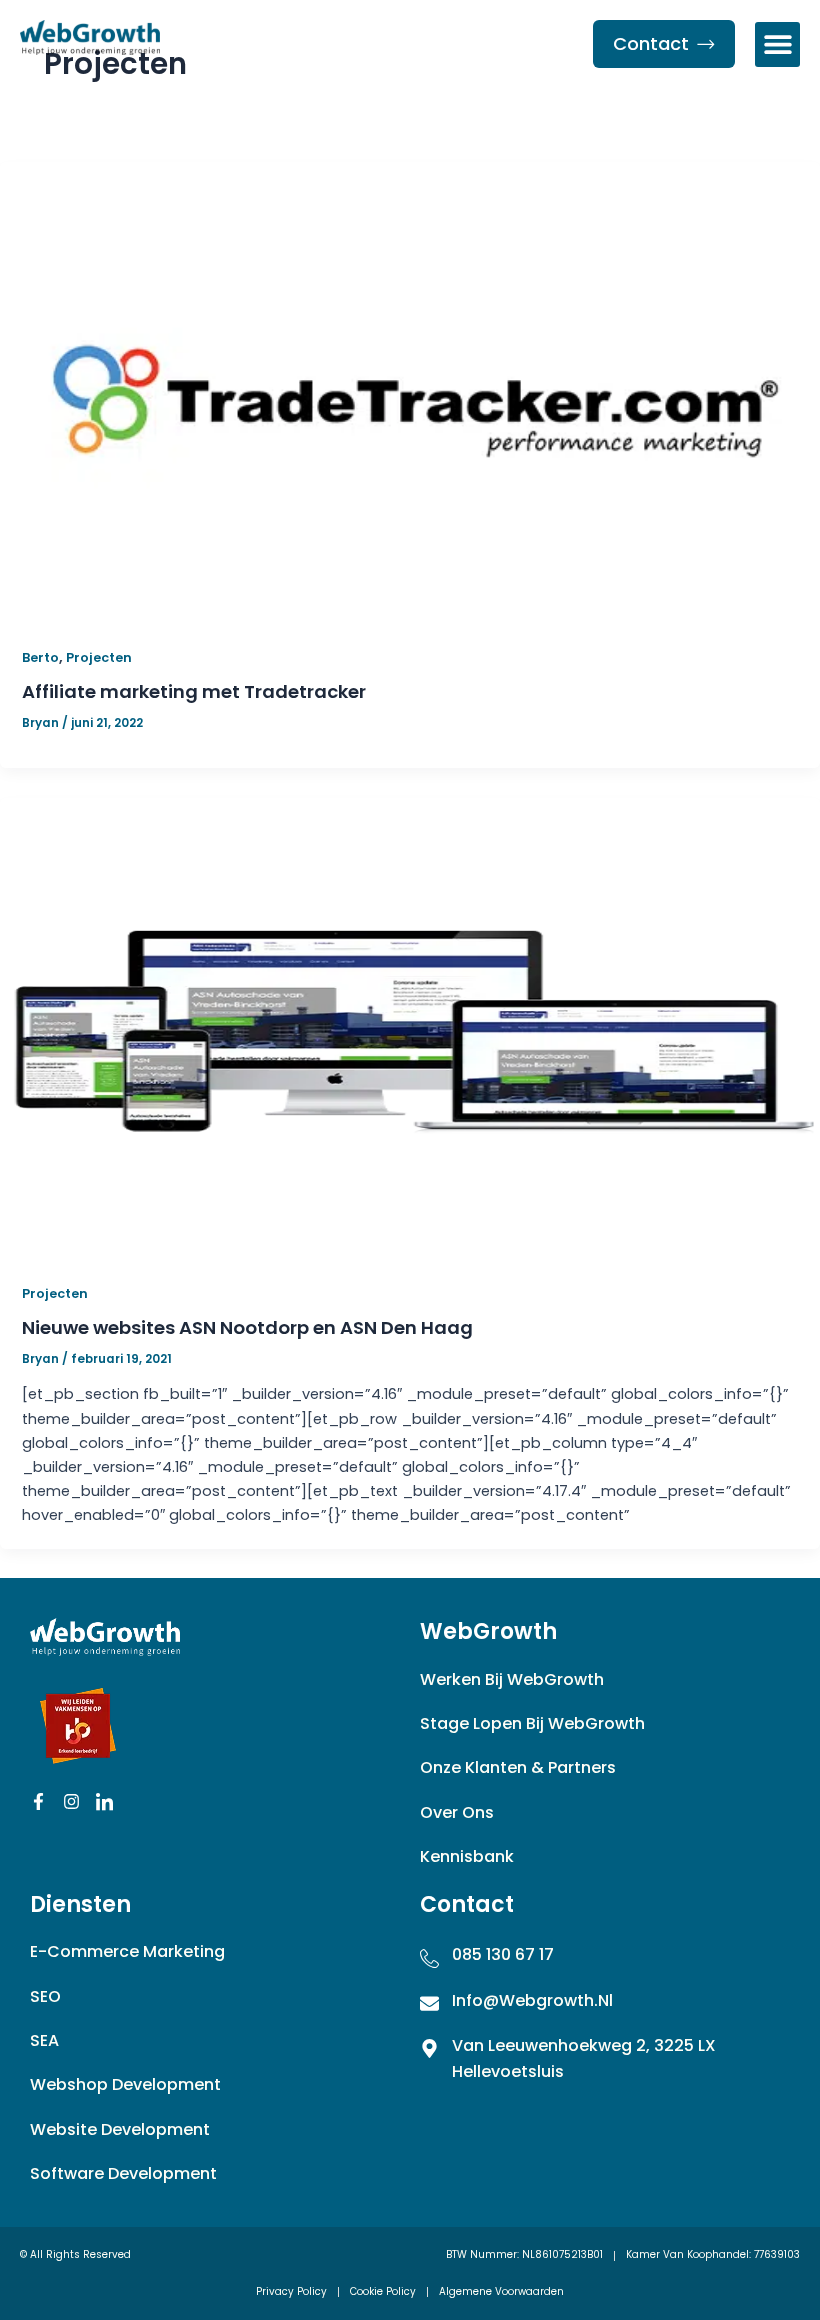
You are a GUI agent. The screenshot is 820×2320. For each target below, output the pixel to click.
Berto (40, 657)
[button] (777, 44)
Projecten (99, 657)
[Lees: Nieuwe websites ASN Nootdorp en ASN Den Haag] (410, 1027)
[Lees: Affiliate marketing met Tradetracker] (410, 391)
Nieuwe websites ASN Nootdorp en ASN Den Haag (247, 1327)
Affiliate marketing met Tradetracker (194, 691)
